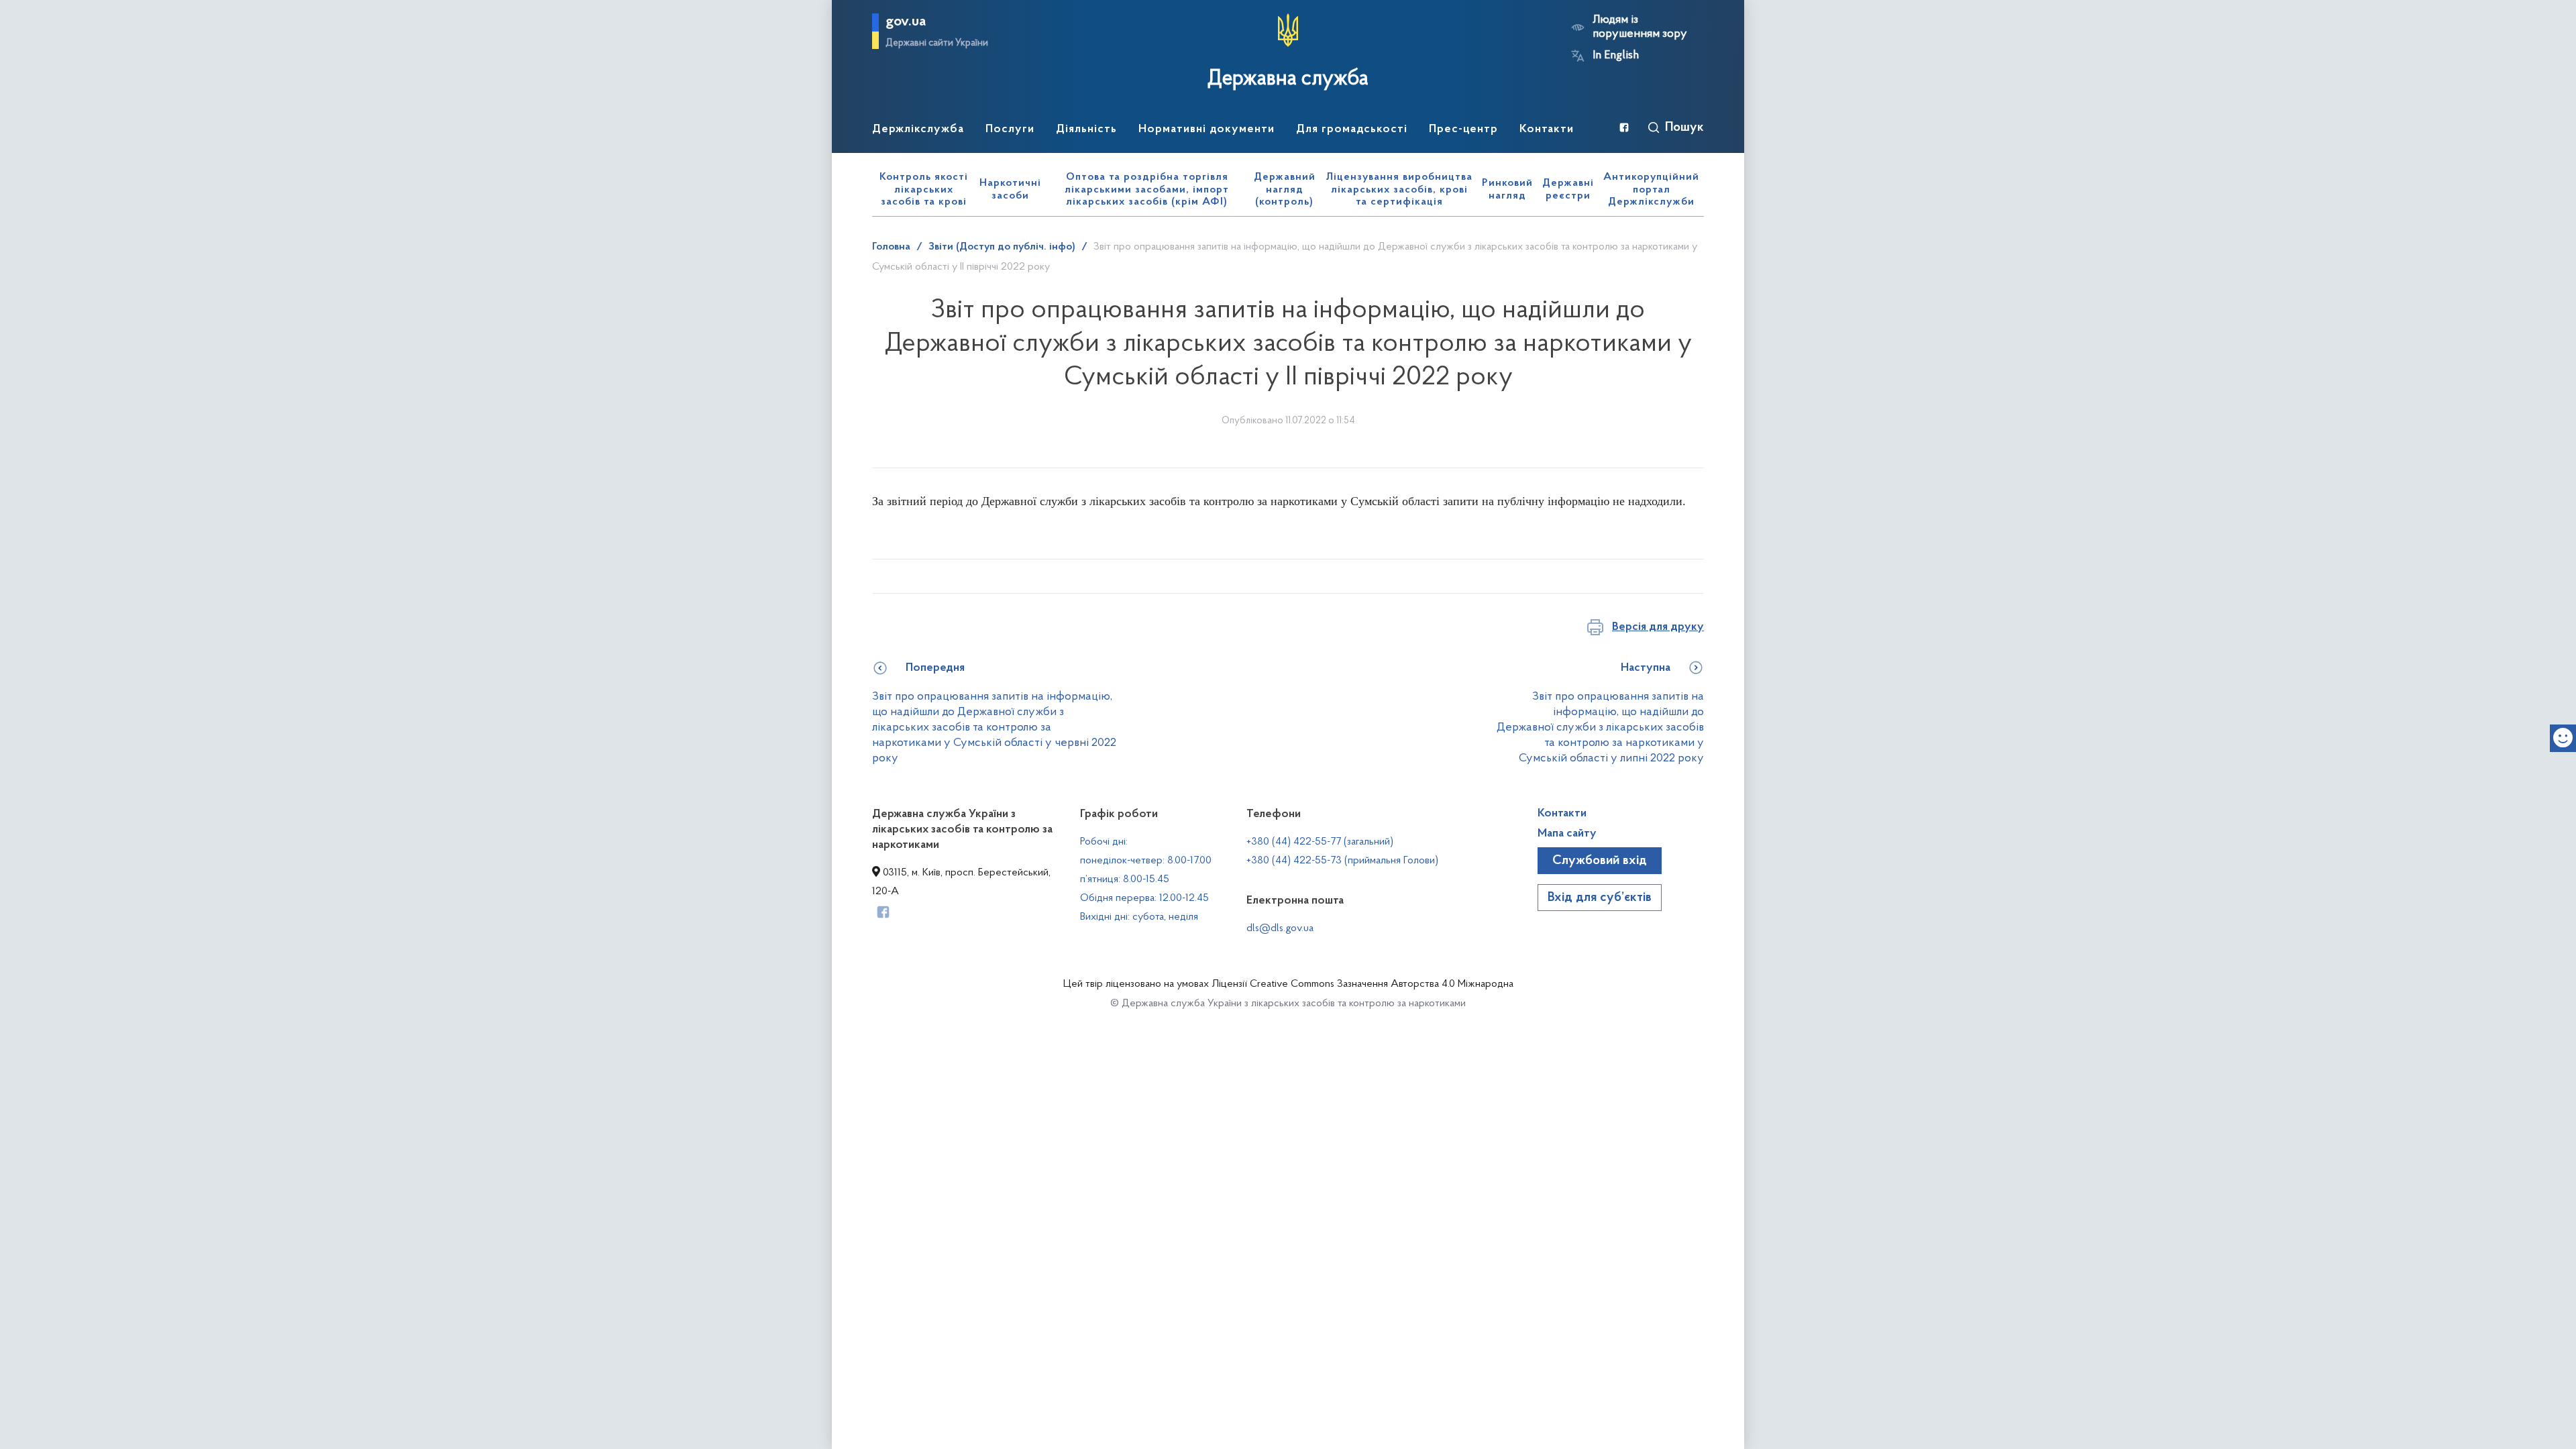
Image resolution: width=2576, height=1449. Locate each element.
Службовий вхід (1600, 861)
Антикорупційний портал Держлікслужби (1651, 190)
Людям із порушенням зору (1640, 27)
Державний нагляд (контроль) (1285, 190)
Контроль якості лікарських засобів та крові (924, 190)
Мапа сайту (1567, 834)
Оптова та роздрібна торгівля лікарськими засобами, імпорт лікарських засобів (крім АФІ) (1147, 190)
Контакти (1562, 814)
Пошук (1684, 127)
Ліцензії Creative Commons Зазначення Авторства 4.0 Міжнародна (1362, 984)
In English (1616, 56)
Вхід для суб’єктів (1600, 898)
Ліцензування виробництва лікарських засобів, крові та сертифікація (1399, 190)
